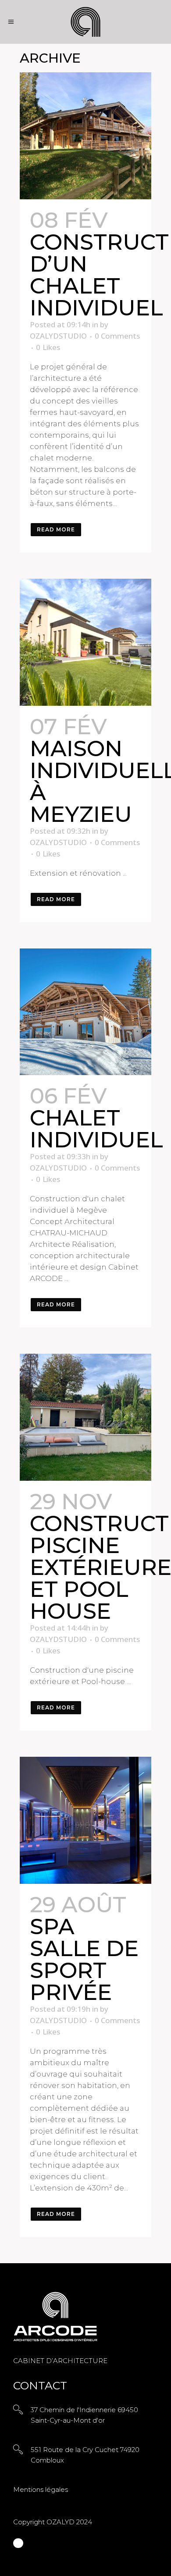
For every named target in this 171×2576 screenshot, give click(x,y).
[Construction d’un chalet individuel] (85, 136)
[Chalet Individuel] (85, 1012)
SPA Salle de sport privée (84, 1959)
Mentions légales (41, 2489)
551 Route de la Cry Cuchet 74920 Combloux (85, 2455)
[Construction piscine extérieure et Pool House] (85, 1417)
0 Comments (117, 336)
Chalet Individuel (96, 1129)
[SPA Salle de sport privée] (85, 1820)
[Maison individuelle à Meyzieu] (85, 642)
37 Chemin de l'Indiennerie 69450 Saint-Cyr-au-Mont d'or (84, 2415)
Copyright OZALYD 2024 (53, 2522)
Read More (56, 529)
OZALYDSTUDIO (58, 336)
